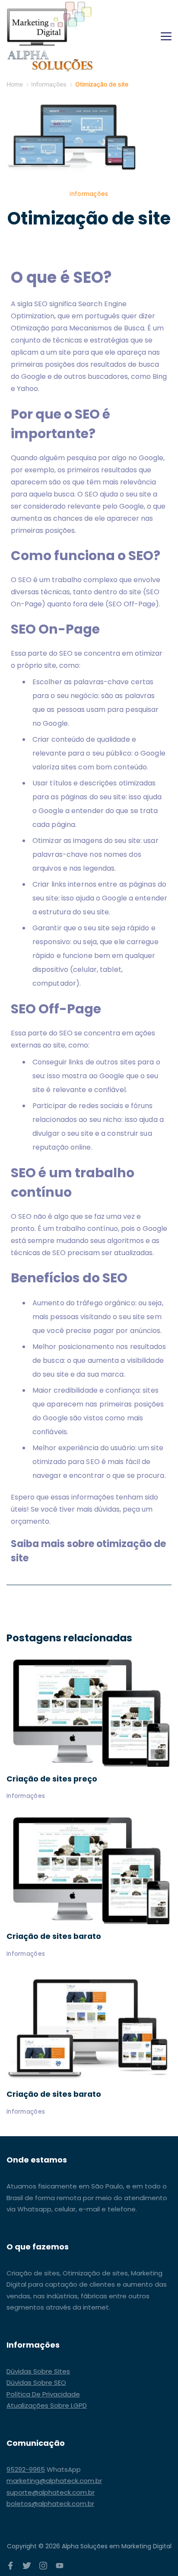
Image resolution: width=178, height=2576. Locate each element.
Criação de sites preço (52, 1779)
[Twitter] (27, 2566)
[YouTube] (60, 2566)
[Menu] (166, 36)
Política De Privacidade (43, 2394)
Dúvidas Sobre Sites (38, 2371)
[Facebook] (10, 2566)
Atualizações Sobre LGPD (47, 2405)
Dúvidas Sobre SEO (36, 2382)
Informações (89, 194)
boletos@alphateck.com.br (50, 2504)
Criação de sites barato (54, 1936)
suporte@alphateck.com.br (51, 2492)
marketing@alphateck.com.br (54, 2481)
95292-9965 (26, 2469)
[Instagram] (43, 2566)
